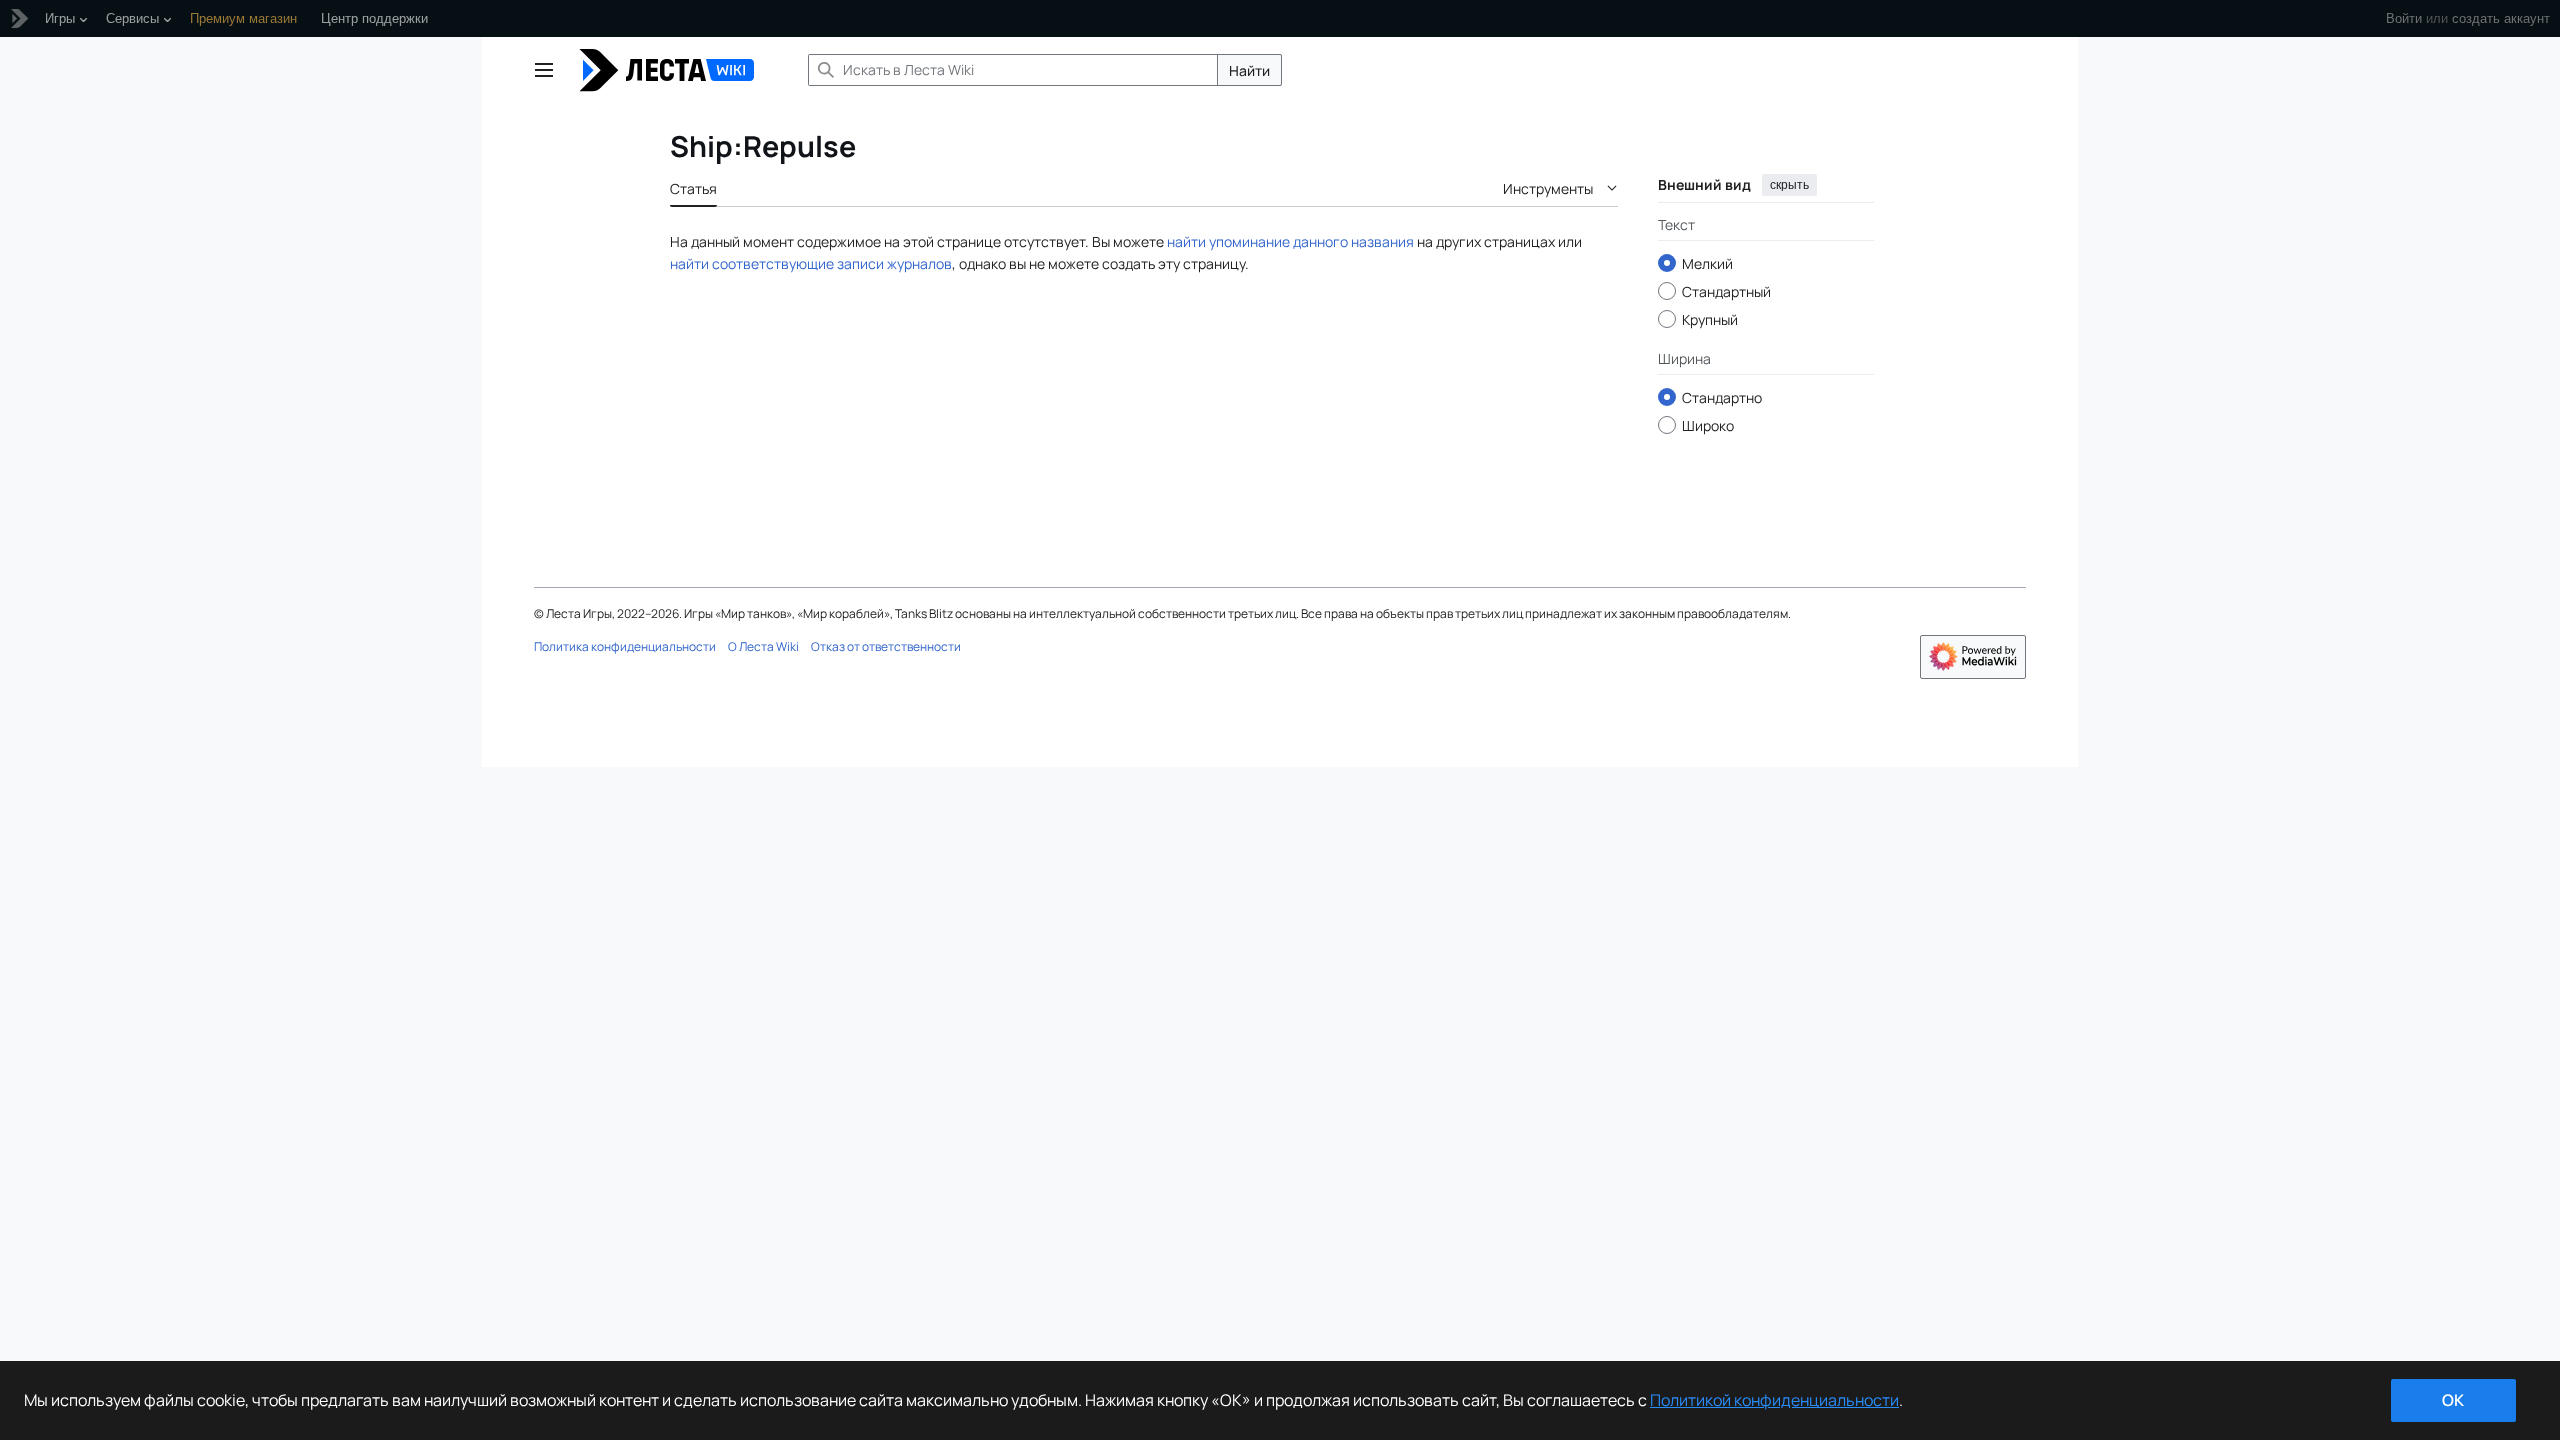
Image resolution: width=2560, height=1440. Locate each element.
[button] (544, 70)
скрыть (1789, 185)
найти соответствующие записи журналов (811, 263)
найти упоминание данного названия (1290, 241)
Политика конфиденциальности (625, 646)
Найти (1249, 70)
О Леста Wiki (763, 646)
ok (2453, 1400)
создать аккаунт (2501, 18)
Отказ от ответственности (886, 646)
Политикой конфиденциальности (1774, 1400)
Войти (2404, 18)
